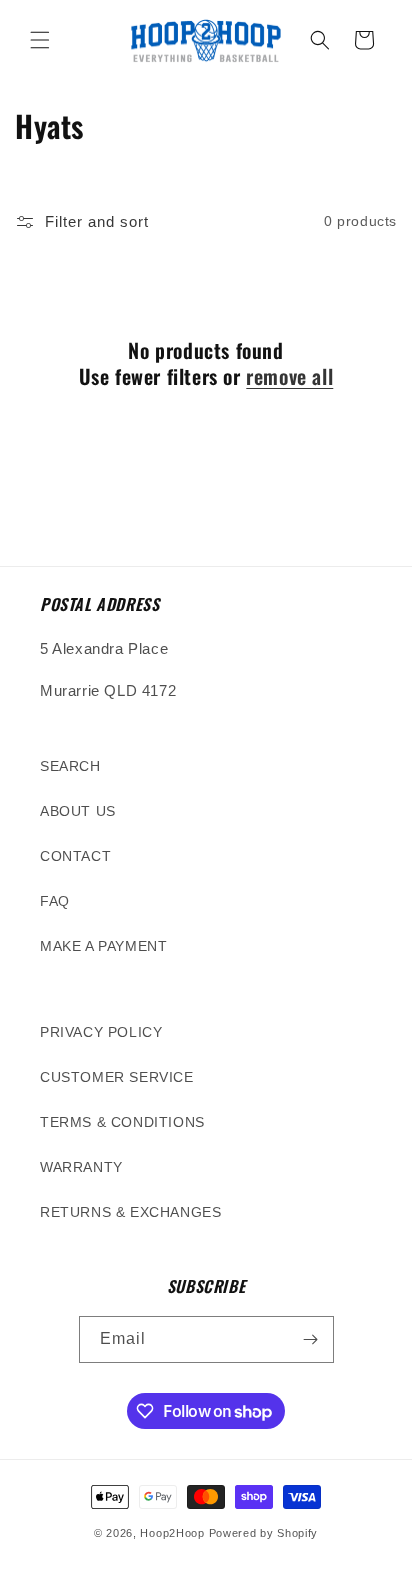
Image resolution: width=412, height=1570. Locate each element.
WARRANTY (81, 1167)
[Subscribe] (311, 1339)
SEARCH (70, 766)
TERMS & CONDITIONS (122, 1122)
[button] (40, 40)
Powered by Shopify (264, 1533)
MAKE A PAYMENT (103, 946)
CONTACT (75, 856)
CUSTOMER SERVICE (117, 1077)
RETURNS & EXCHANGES (130, 1212)
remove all (289, 376)
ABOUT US (78, 811)
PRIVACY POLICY (101, 1032)
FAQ (55, 901)
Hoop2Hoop (172, 1533)
